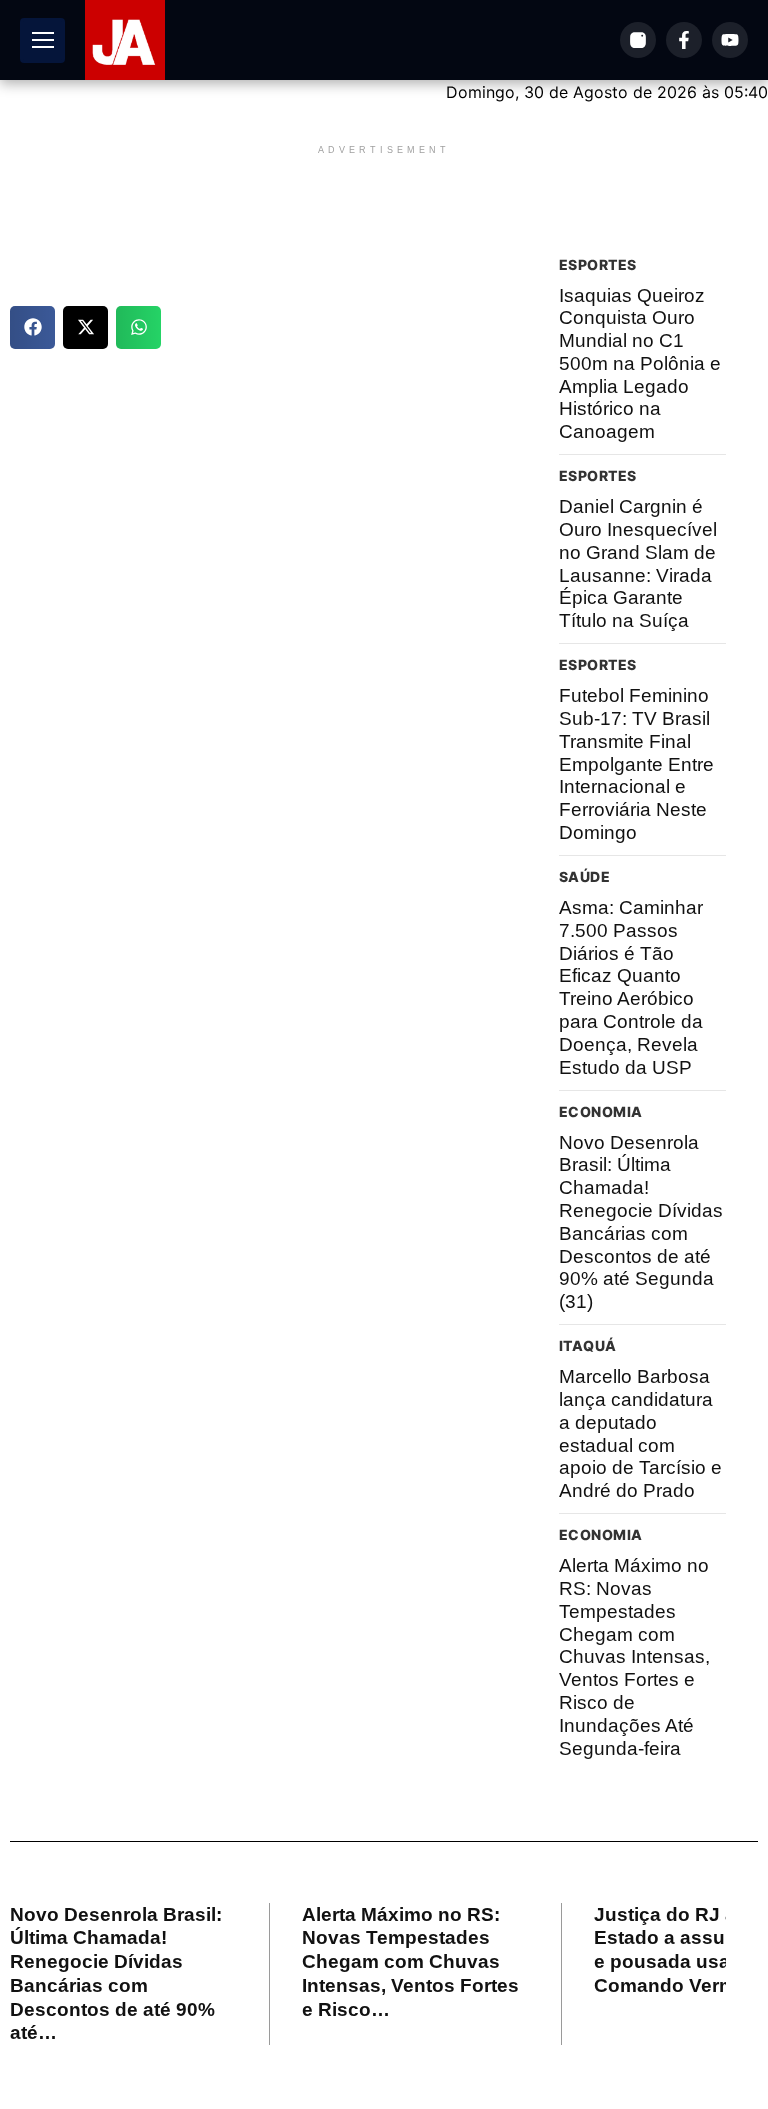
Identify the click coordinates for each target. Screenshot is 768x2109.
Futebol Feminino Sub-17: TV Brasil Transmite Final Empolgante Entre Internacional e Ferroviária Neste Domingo (636, 764)
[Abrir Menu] (42, 40)
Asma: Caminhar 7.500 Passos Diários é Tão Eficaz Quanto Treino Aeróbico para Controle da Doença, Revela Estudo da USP (631, 987)
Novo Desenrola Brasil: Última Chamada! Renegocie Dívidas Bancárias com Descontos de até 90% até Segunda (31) (641, 1222)
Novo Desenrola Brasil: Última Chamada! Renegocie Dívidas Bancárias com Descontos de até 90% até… (116, 1974)
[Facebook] (684, 40)
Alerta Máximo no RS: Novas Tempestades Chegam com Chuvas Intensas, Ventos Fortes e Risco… (410, 1962)
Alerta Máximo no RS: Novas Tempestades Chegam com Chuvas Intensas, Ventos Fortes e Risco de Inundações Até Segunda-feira (634, 1656)
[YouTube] (730, 40)
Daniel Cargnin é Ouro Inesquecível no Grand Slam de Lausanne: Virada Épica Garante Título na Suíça (638, 563)
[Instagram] (638, 40)
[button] (32, 327)
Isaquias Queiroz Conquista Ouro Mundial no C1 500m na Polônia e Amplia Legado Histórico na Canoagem (640, 364)
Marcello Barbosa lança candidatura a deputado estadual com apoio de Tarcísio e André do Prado (640, 1433)
